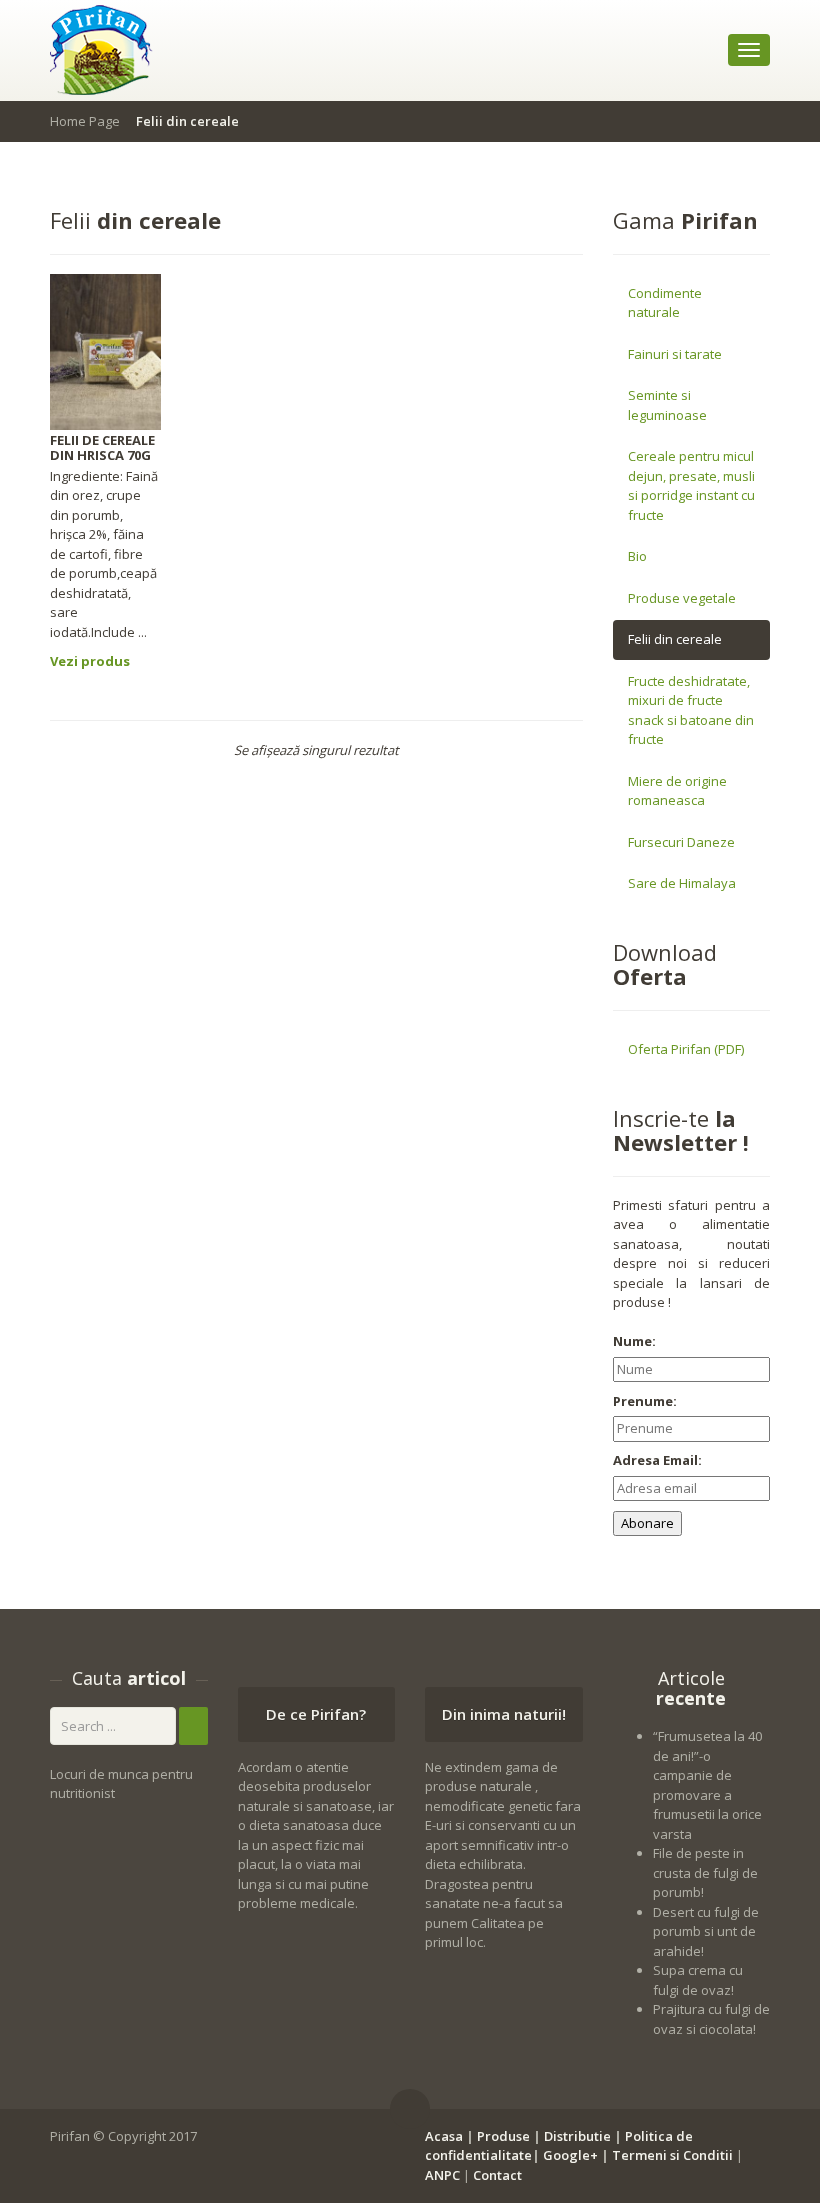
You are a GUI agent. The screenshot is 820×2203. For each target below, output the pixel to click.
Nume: (634, 1341)
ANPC (442, 2175)
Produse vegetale (682, 598)
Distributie (577, 2136)
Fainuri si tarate (675, 354)
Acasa (444, 2136)
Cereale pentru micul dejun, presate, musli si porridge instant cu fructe (691, 485)
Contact (497, 2175)
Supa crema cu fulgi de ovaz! (698, 1980)
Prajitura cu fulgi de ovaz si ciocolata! (711, 2019)
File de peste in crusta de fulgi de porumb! (705, 1872)
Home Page (85, 121)
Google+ (570, 2155)
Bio (637, 556)
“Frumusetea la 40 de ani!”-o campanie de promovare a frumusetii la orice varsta (707, 1785)
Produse (503, 2136)
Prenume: (645, 1401)
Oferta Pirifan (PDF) (686, 1049)
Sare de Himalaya (682, 883)
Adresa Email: (657, 1460)
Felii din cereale (675, 639)
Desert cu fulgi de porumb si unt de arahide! (706, 1931)
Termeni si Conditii (672, 2155)
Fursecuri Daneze (681, 842)
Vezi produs (90, 661)
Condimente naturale (665, 303)
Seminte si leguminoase (667, 405)
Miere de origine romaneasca (677, 791)
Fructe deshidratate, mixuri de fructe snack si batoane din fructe (691, 710)
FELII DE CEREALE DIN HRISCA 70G (102, 447)
